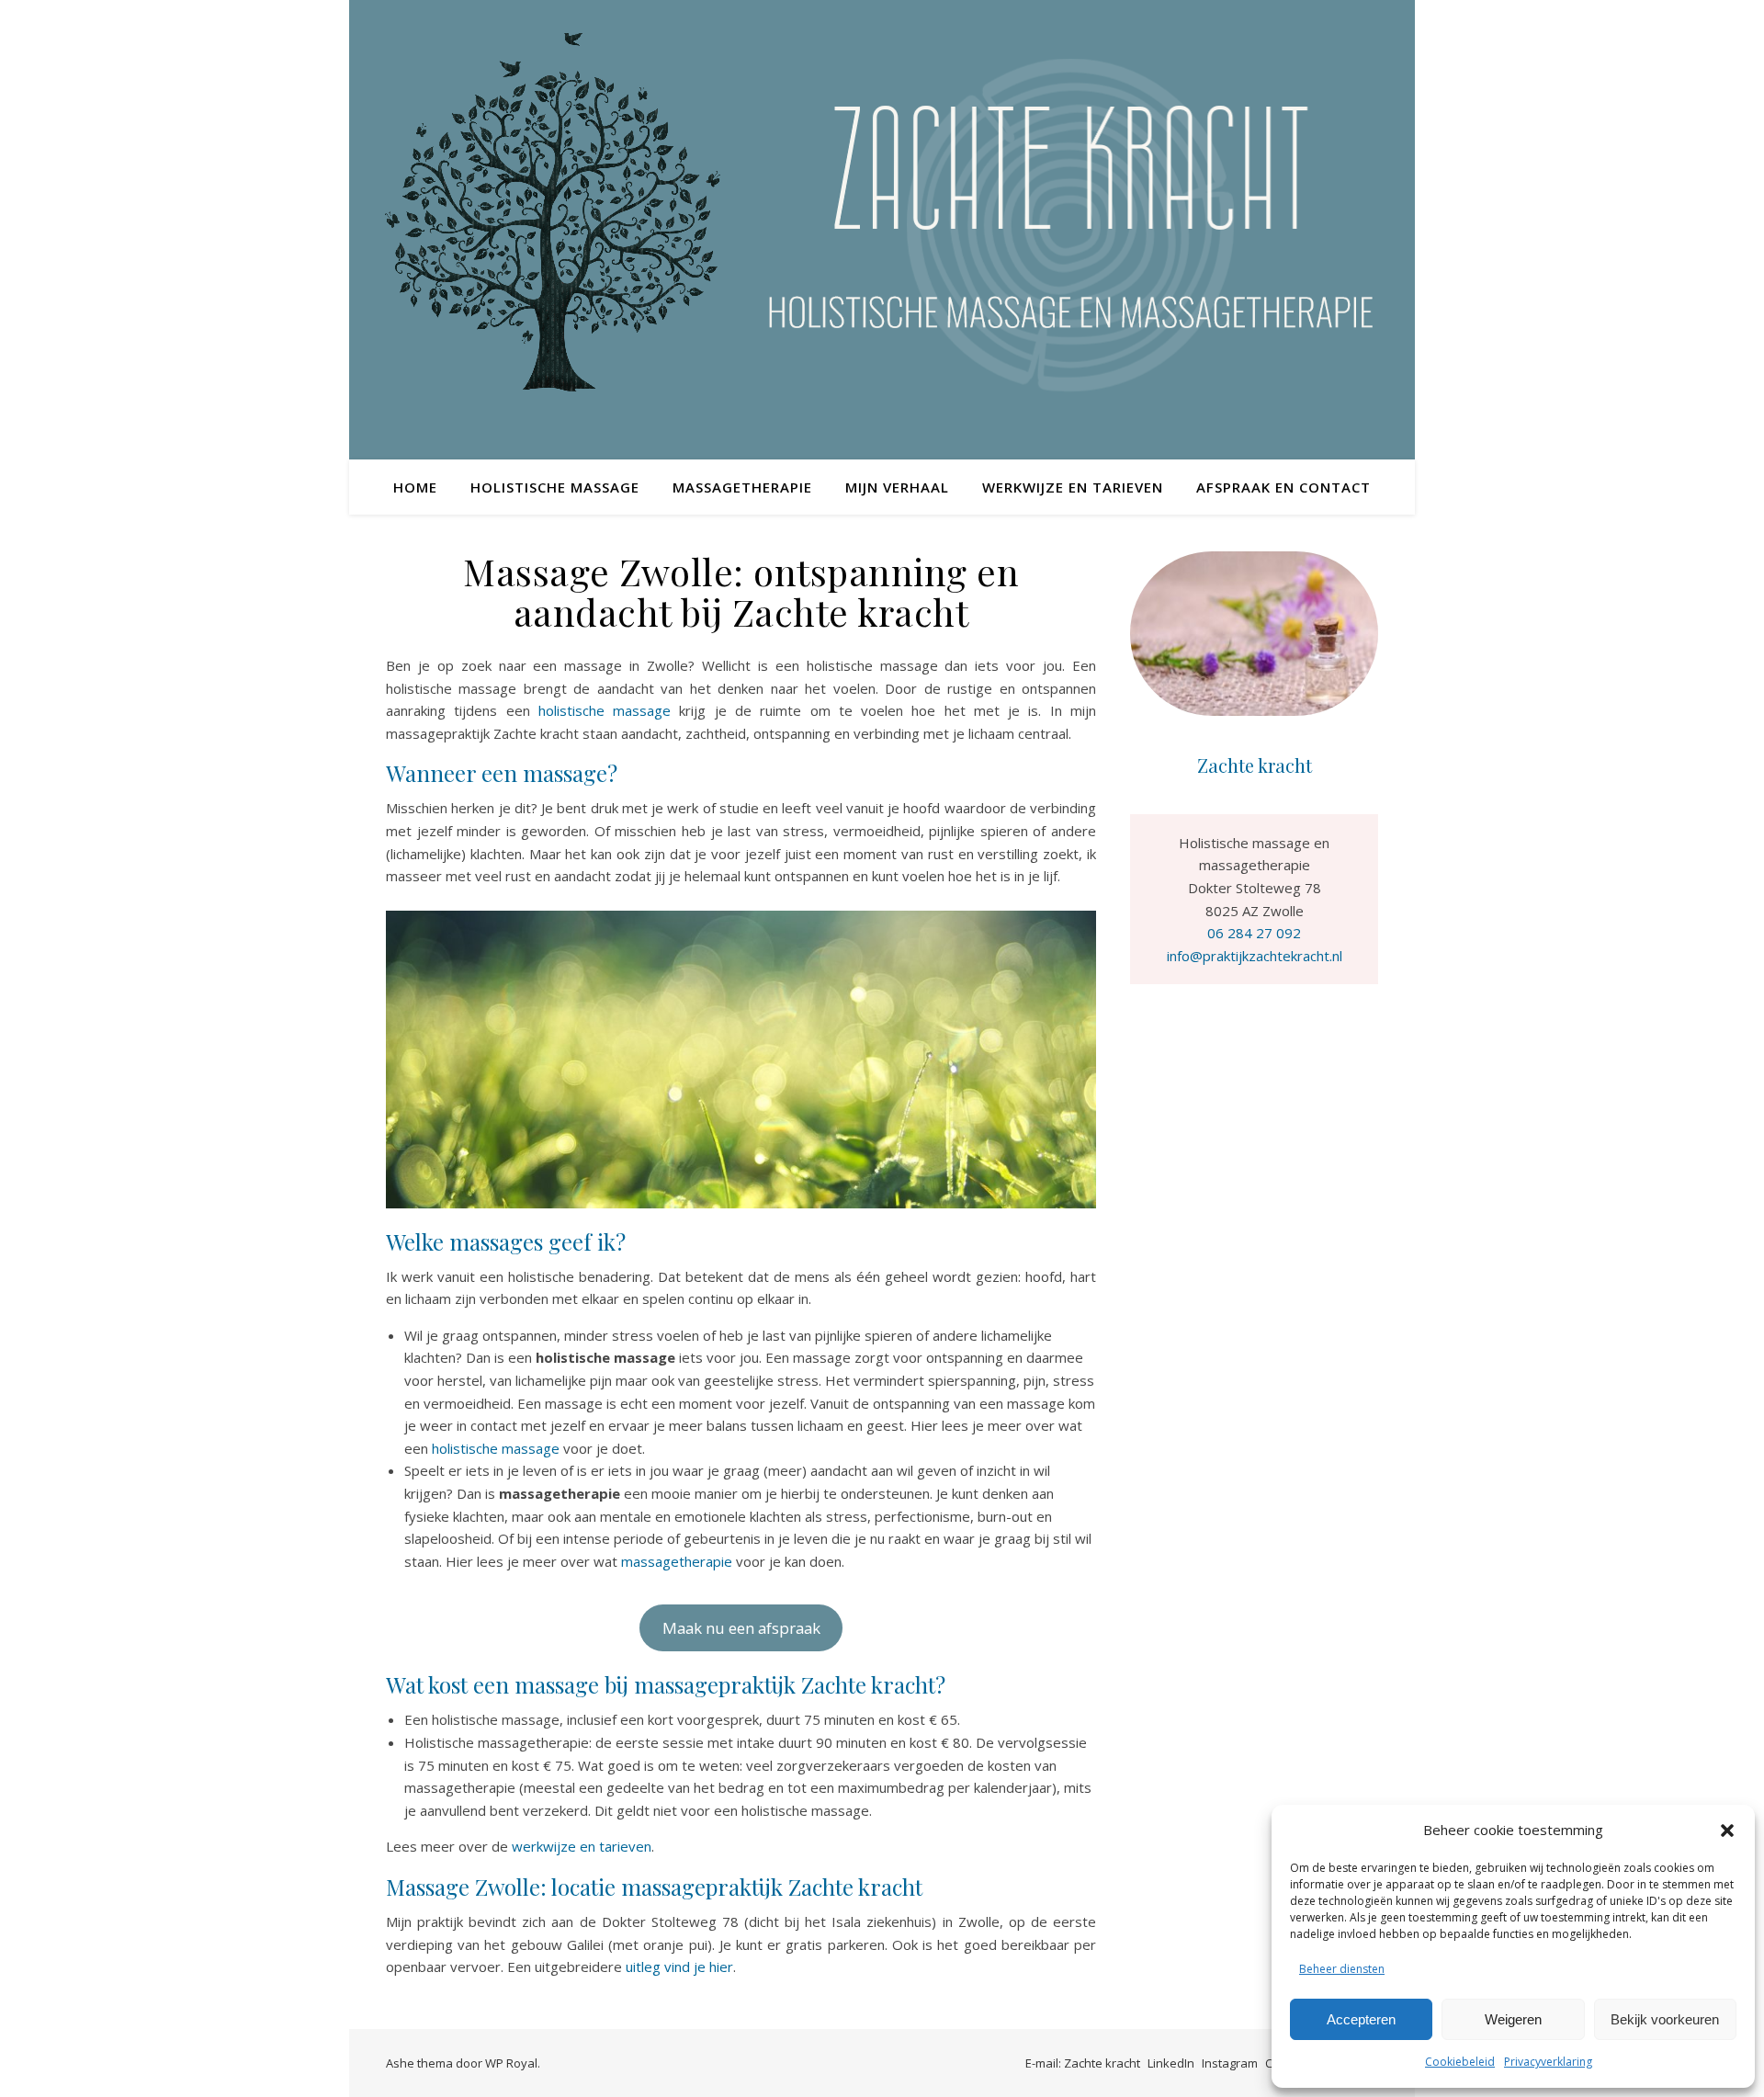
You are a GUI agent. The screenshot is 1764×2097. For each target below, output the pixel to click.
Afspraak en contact (1283, 487)
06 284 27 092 (1254, 933)
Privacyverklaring (1548, 2062)
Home (415, 487)
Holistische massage (555, 487)
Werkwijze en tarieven (1073, 487)
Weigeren (1513, 2019)
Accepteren (1361, 2019)
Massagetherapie (742, 487)
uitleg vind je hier (679, 1967)
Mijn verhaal (897, 487)
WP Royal (511, 2063)
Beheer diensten (1342, 1969)
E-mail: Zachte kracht (1083, 2063)
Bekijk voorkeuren (1665, 2019)
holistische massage (605, 710)
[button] (1727, 1831)
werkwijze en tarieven (582, 1846)
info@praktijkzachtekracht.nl (1255, 956)
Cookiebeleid (1460, 2062)
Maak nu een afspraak (741, 1628)
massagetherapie (677, 1561)
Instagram (1230, 2063)
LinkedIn (1171, 2063)
